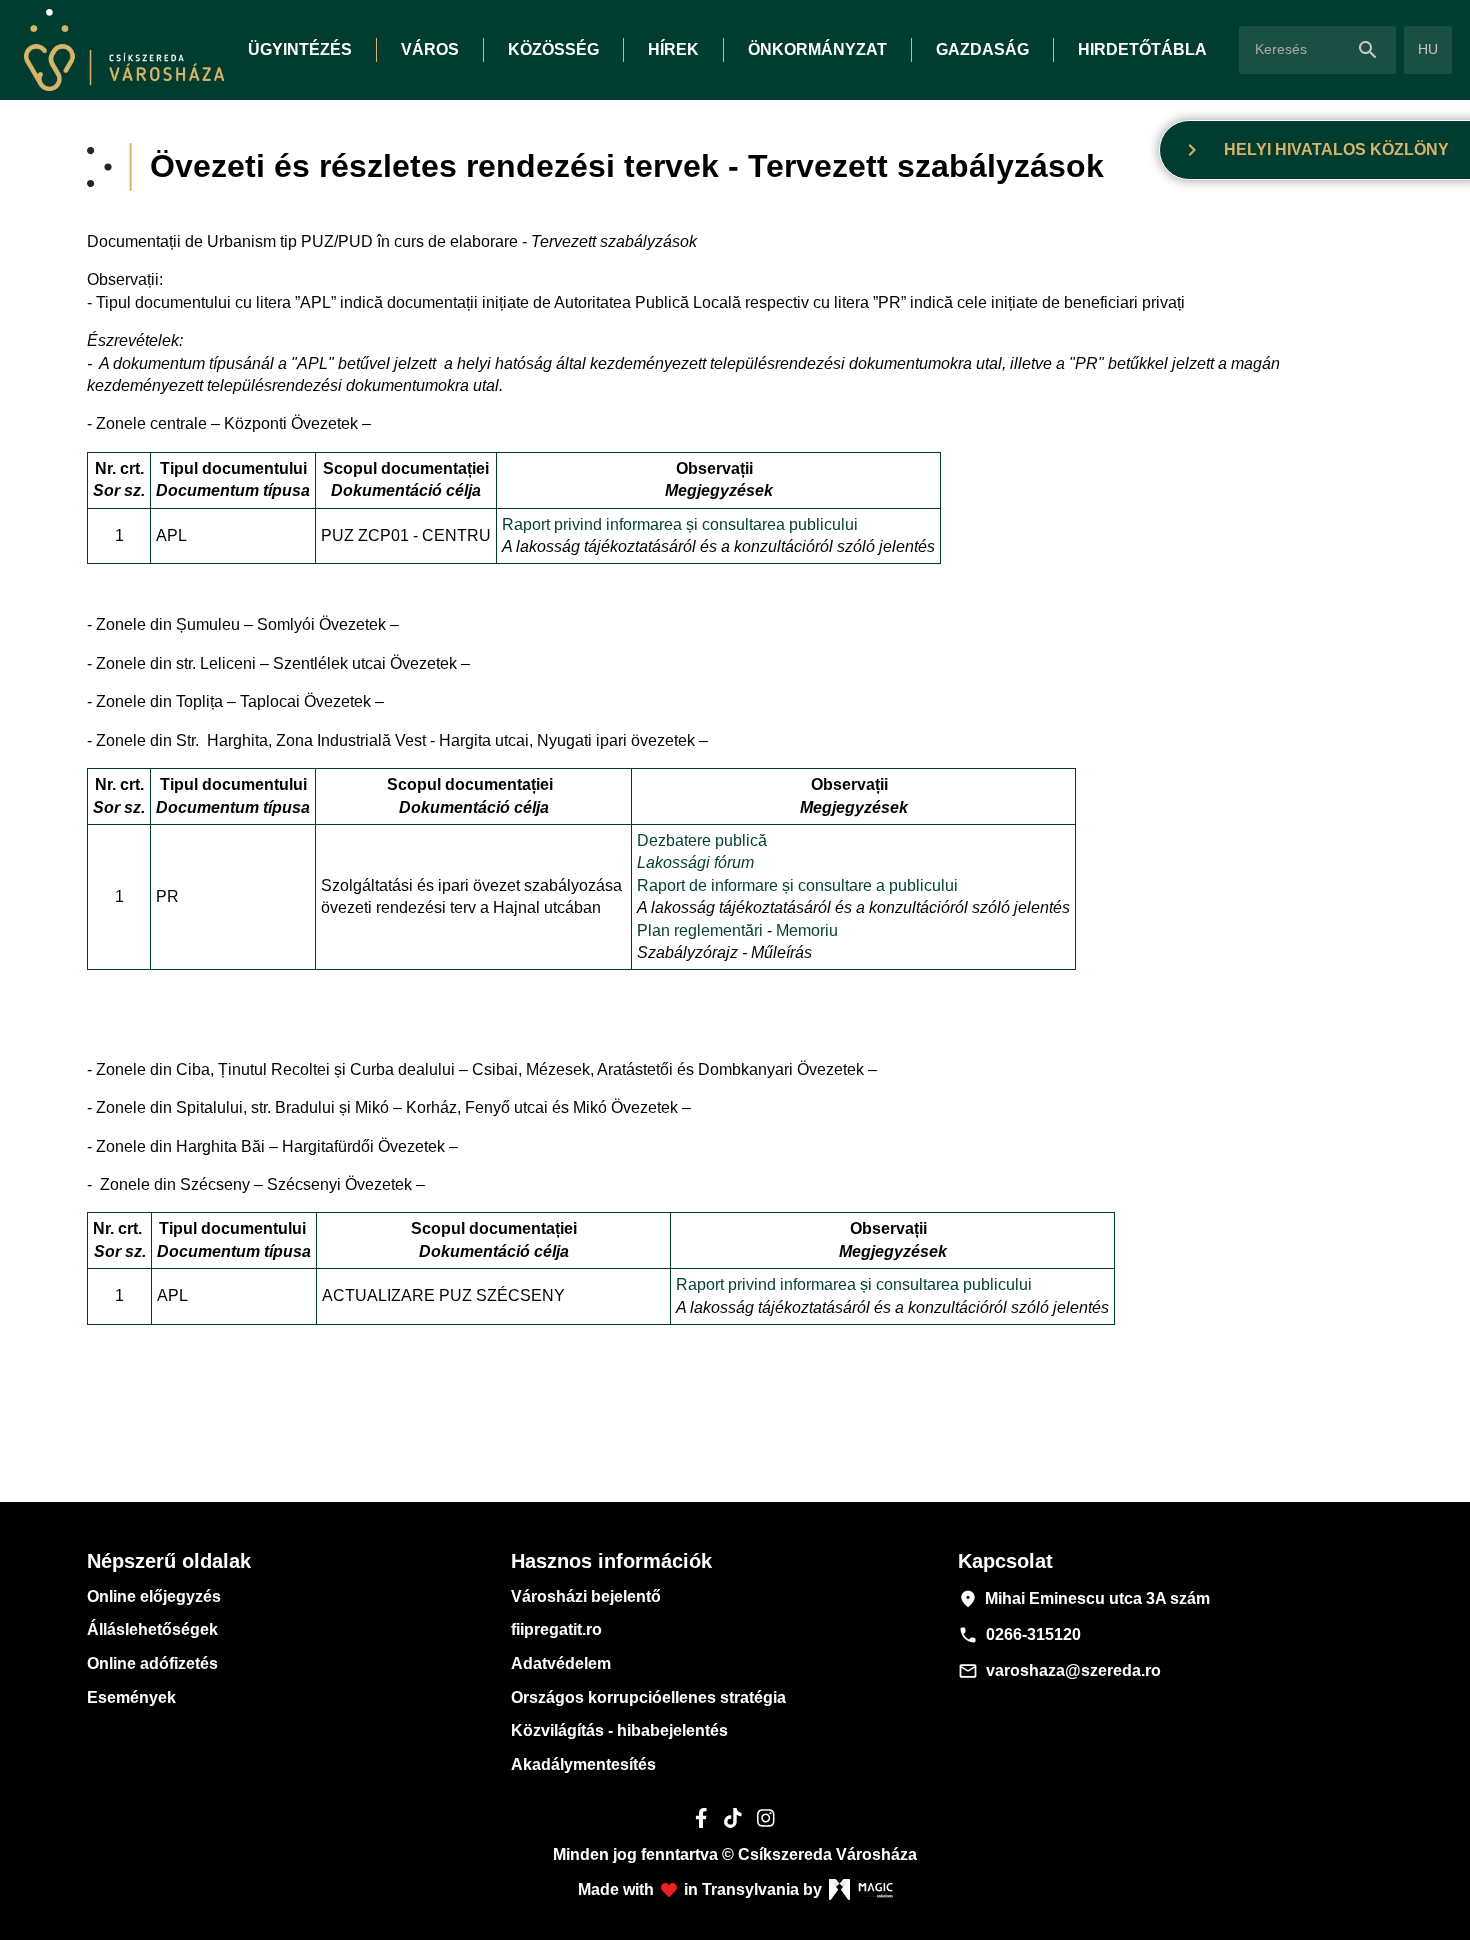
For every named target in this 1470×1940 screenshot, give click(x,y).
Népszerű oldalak (169, 1561)
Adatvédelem (561, 1663)
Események (131, 1697)
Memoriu (807, 930)
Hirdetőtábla (1142, 49)
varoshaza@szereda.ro (1059, 1671)
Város (430, 49)
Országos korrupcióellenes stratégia (648, 1697)
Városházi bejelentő (586, 1596)
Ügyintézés (300, 49)
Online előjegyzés (154, 1596)
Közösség (553, 49)
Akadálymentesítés (583, 1764)
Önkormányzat (817, 49)
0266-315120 (1019, 1635)
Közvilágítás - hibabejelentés (619, 1730)
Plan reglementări (702, 930)
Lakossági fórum (695, 862)
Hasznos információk (611, 1561)
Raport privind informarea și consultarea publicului (680, 524)
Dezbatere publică (702, 840)
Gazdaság (982, 49)
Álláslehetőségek (152, 1629)
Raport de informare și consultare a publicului (799, 885)
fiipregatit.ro (556, 1629)
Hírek (673, 49)
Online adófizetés (152, 1663)
